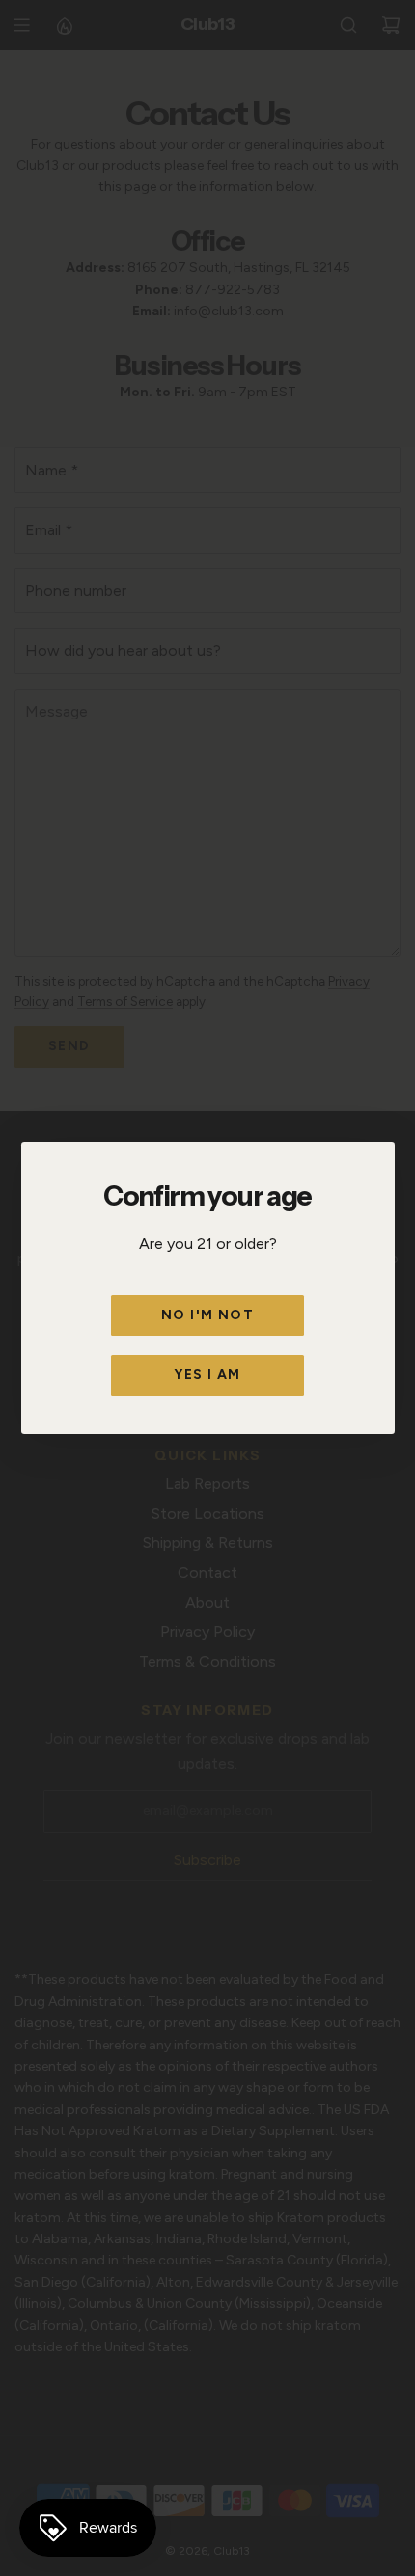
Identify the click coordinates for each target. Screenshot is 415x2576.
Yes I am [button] (207, 1375)
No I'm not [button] (207, 1315)
